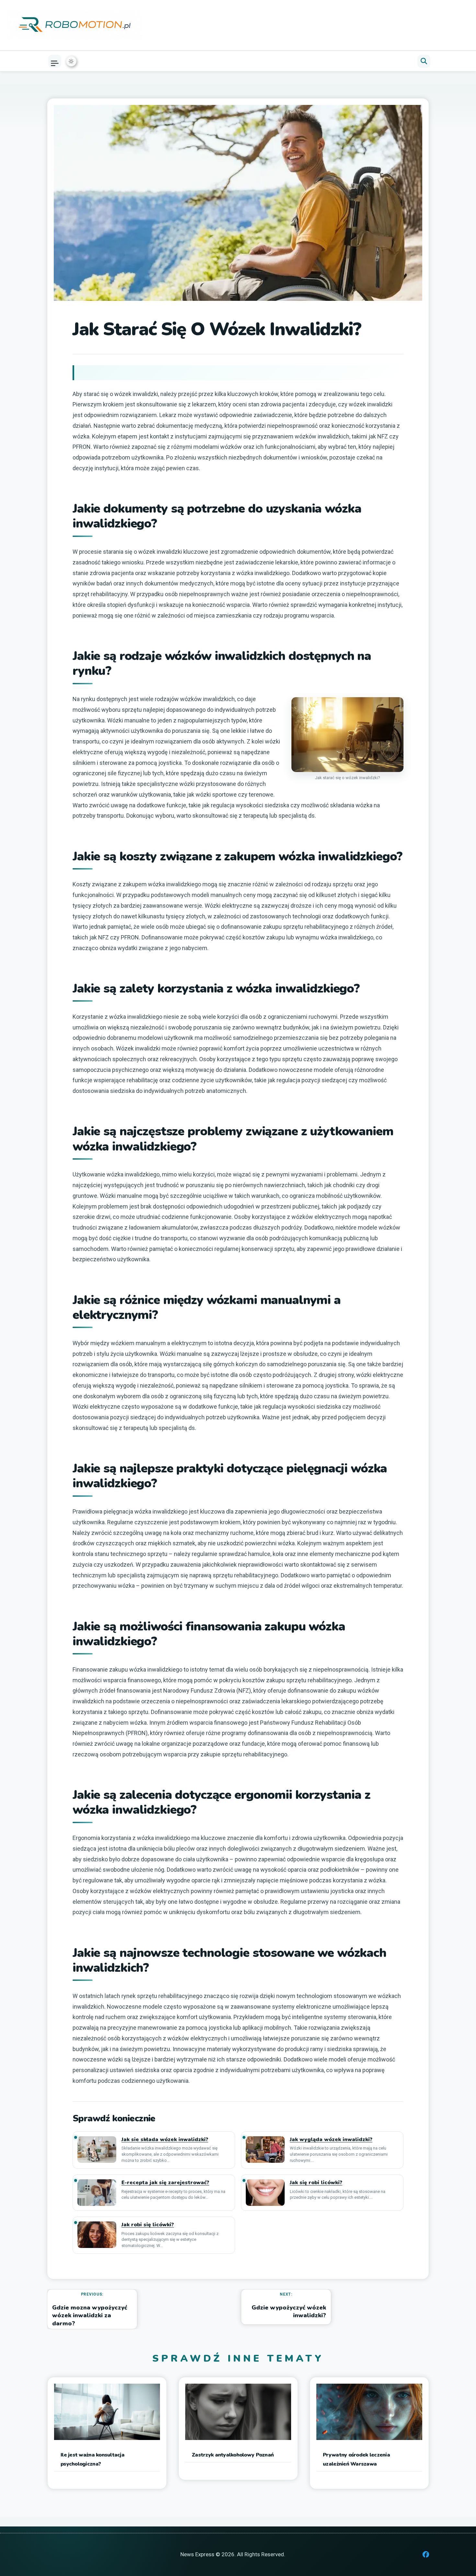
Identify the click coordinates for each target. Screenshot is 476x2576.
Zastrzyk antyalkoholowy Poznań (233, 2455)
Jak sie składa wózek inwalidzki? (165, 2140)
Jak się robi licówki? (316, 2183)
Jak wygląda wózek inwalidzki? (331, 2140)
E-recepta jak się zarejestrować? (165, 2183)
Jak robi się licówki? (148, 2225)
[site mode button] (71, 61)
